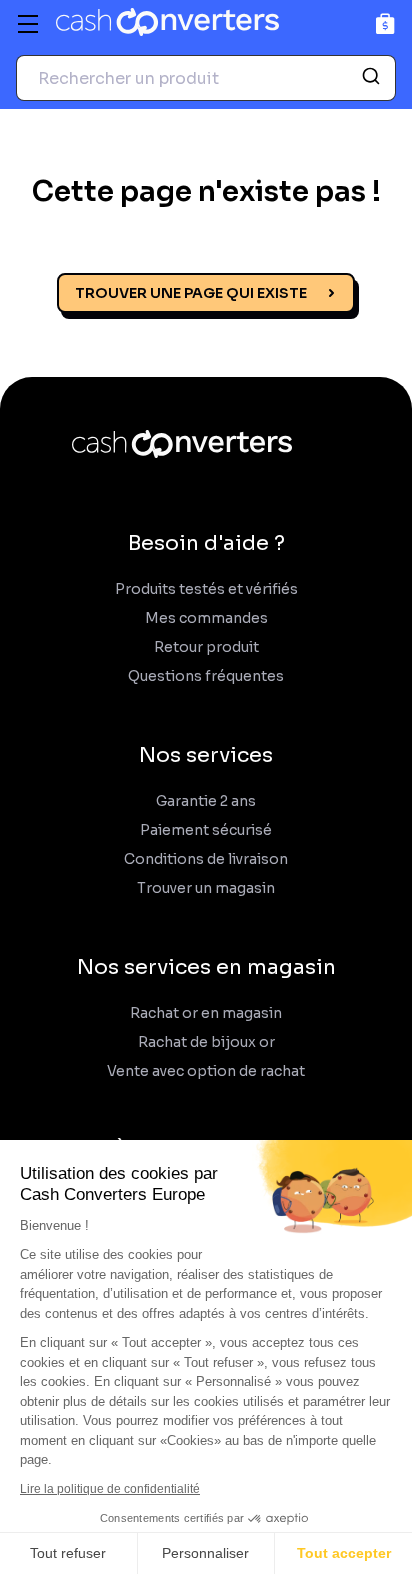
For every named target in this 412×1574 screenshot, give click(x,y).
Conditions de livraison (206, 859)
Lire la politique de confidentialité (110, 1489)
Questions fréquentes (206, 676)
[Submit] (373, 78)
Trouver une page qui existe (191, 293)
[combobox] (206, 78)
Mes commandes (206, 618)
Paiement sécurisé (206, 830)
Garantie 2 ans (206, 801)
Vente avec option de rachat (206, 1071)
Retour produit (206, 647)
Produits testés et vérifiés (206, 589)
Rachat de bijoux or (206, 1042)
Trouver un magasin (206, 888)
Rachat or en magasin (206, 1013)
